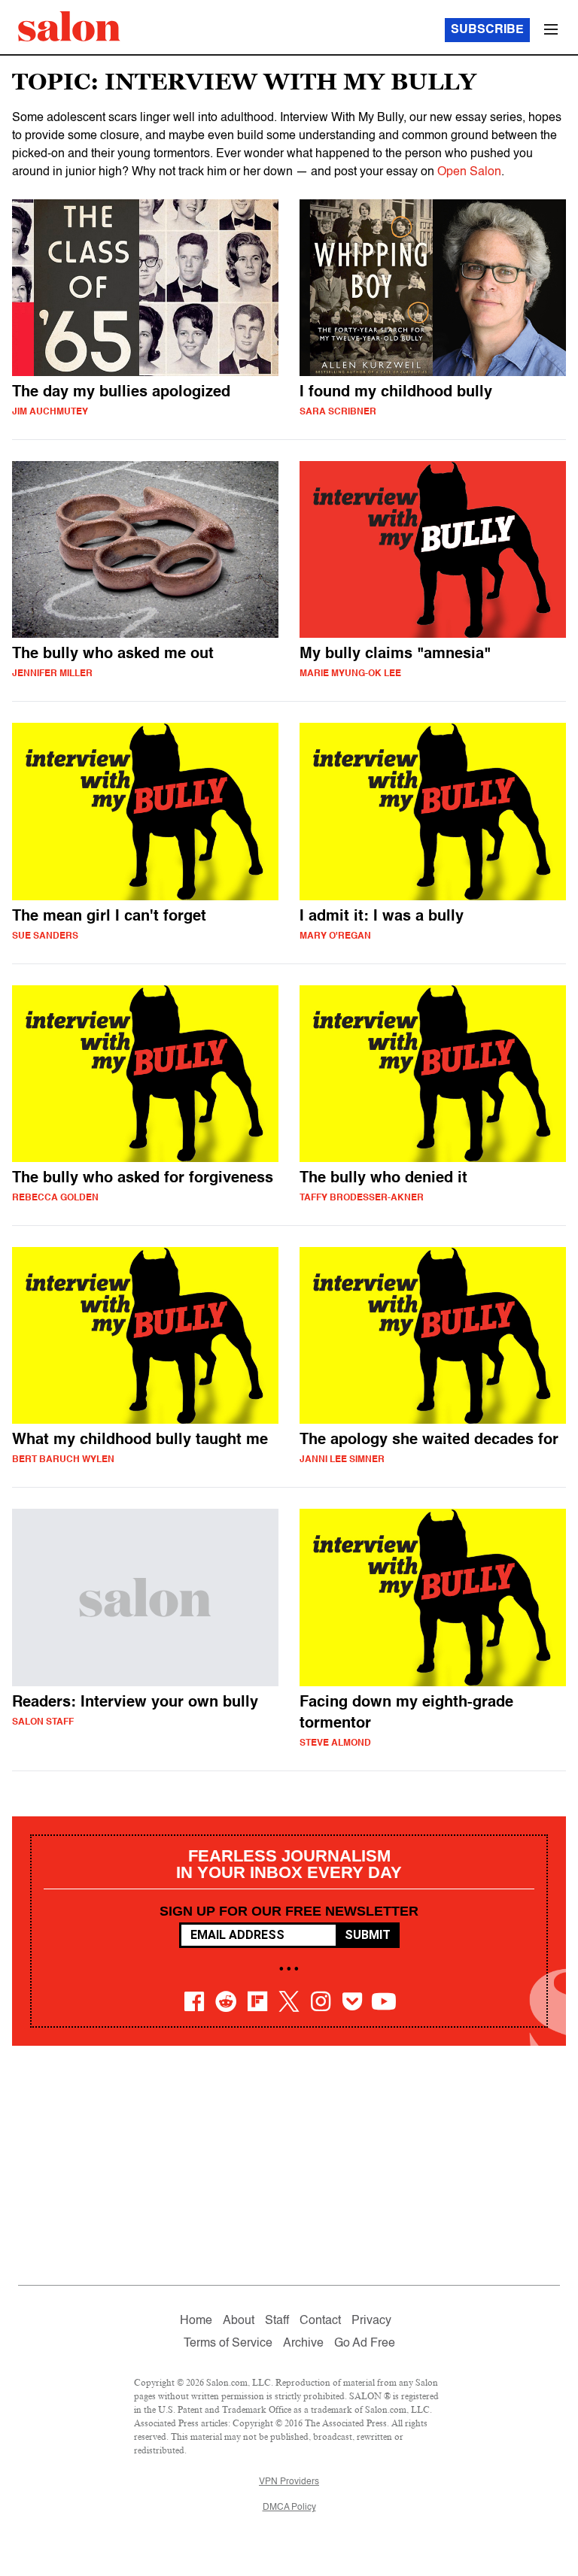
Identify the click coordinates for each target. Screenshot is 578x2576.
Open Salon (469, 172)
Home (196, 2321)
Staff (277, 2321)
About (239, 2321)
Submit (368, 1935)
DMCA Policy (289, 2508)
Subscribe (487, 30)
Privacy (371, 2321)
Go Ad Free (365, 2344)
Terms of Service (228, 2344)
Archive (303, 2344)
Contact (320, 2321)
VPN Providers (289, 2482)
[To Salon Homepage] (69, 26)
